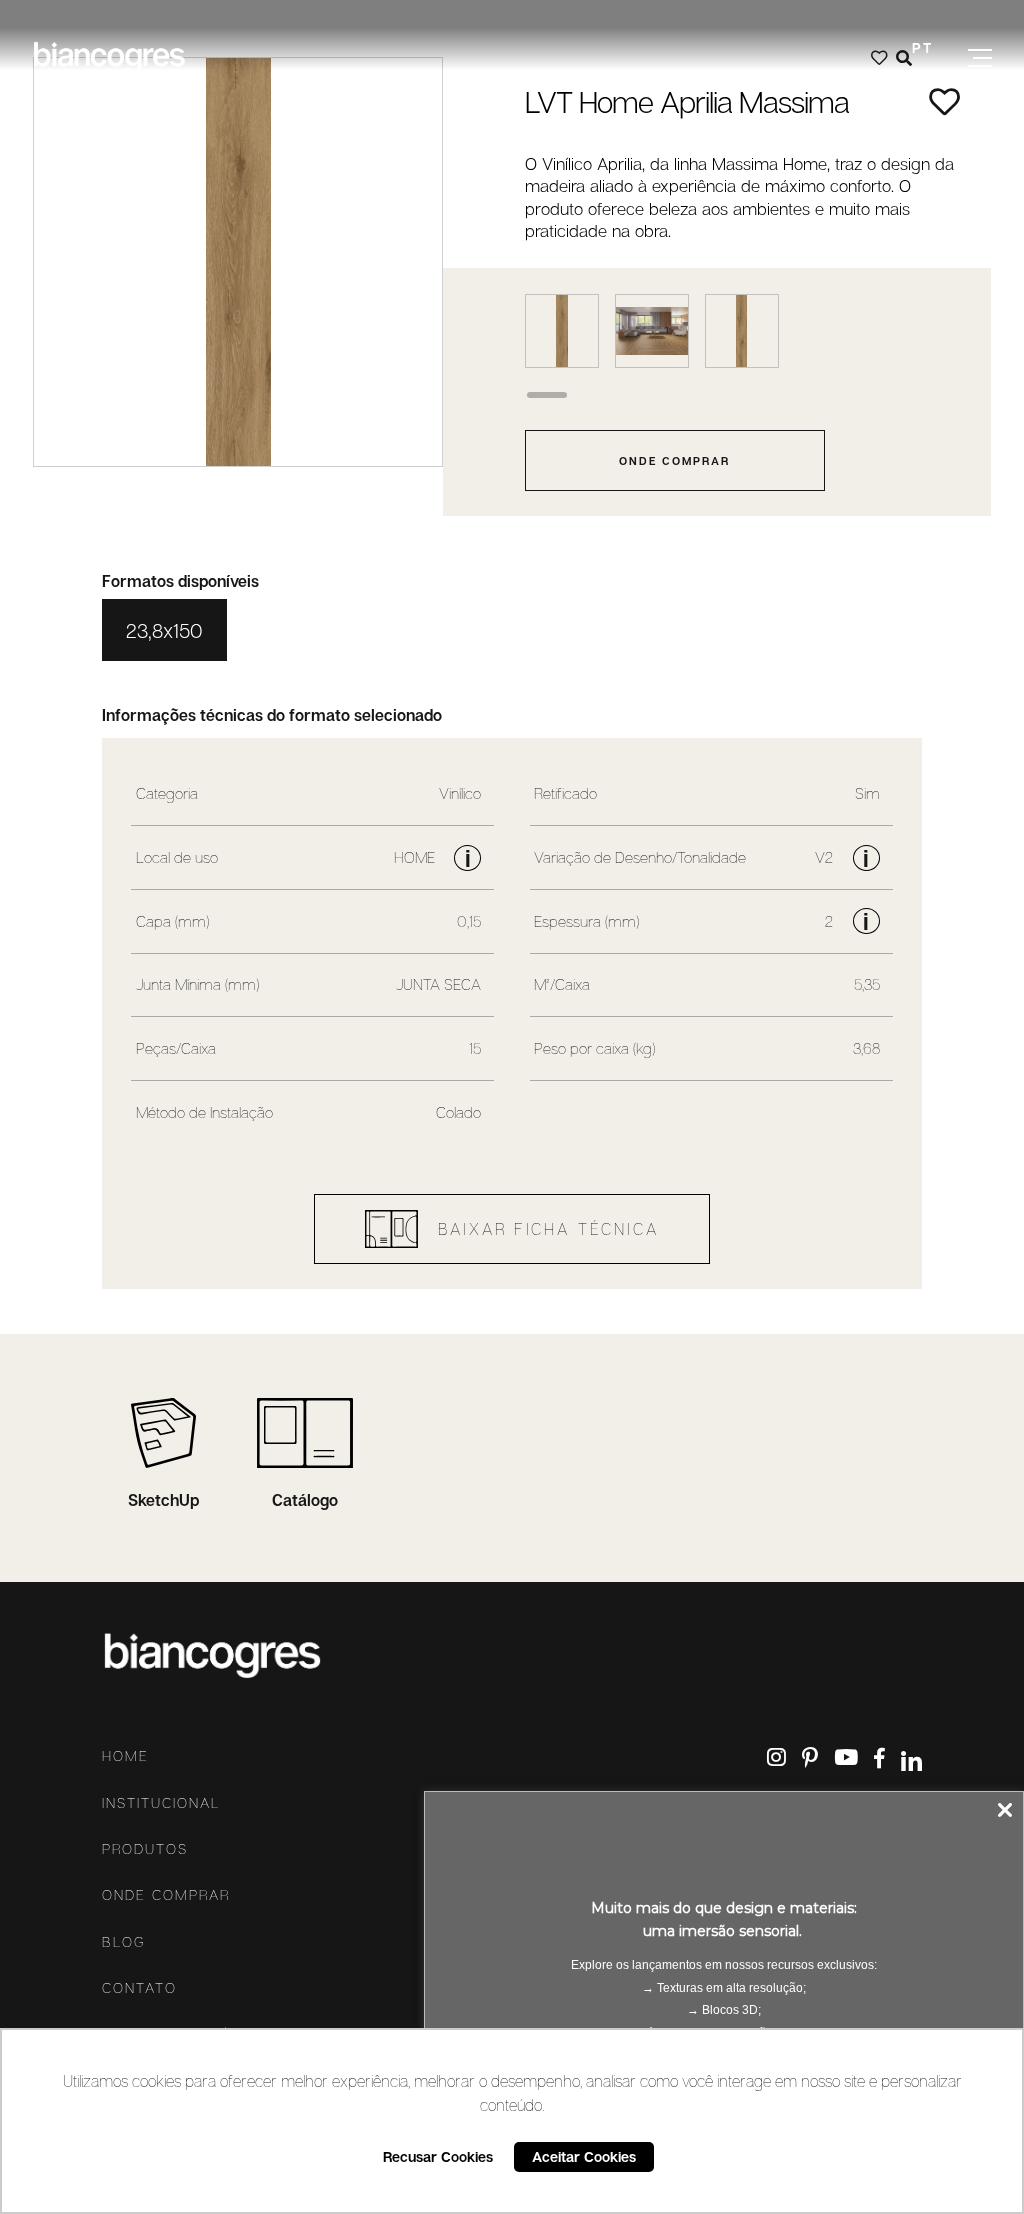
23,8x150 (164, 630)
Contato (139, 1988)
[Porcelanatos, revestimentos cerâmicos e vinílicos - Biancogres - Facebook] (879, 1759)
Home (125, 1756)
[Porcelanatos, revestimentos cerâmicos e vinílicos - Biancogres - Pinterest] (810, 1757)
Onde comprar (166, 1895)
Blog (124, 1942)
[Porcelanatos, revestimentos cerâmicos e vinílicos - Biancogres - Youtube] (846, 1757)
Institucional (161, 1803)
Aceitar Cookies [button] (584, 2156)
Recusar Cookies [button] (438, 2156)
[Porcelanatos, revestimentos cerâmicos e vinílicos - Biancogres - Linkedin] (911, 1761)
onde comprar (674, 460)
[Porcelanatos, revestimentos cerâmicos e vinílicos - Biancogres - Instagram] (776, 1757)
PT (922, 47)
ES (922, 76)
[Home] (109, 57)
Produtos (145, 1849)
